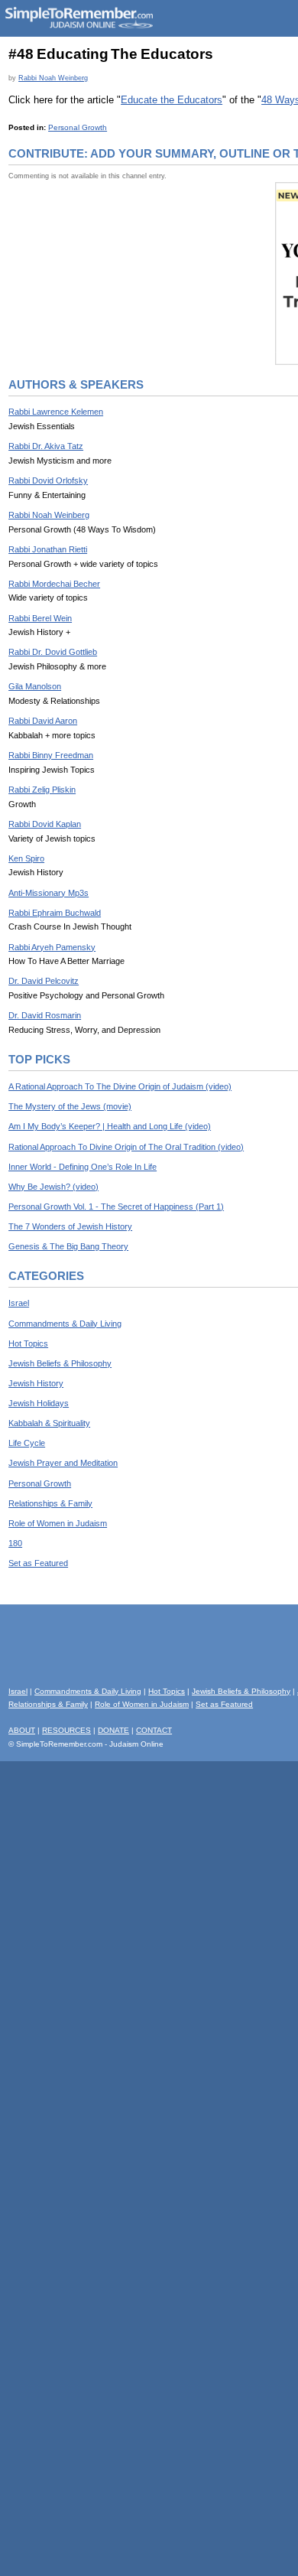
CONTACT (154, 1730)
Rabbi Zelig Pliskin (42, 790)
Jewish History (36, 1383)
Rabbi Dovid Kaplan (45, 824)
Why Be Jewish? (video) (53, 1187)
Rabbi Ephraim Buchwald (55, 913)
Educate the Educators (172, 100)
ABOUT (22, 1730)
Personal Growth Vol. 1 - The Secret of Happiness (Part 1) (116, 1207)
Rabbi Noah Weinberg (53, 78)
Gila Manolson (35, 686)
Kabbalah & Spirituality (49, 1423)
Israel (19, 1303)
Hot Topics (28, 1343)
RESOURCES (66, 1730)
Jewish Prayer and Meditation (63, 1463)
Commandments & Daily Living (65, 1324)
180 (15, 1543)
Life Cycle (27, 1443)
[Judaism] (79, 26)
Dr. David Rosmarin (45, 1015)
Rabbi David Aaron (43, 721)
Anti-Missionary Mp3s (49, 893)
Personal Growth (78, 127)
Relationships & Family (50, 1503)
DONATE (113, 1730)
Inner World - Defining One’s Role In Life (83, 1167)
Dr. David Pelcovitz (44, 981)
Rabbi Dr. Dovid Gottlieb (53, 652)
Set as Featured (38, 1563)
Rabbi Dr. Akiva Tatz (46, 446)
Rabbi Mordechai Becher (54, 584)
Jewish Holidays (39, 1403)
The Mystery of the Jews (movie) (70, 1106)
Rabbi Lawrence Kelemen (56, 412)
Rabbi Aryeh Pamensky (52, 947)
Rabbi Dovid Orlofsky (48, 480)
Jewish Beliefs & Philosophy (60, 1363)
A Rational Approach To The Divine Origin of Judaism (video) (120, 1086)
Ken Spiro (26, 858)
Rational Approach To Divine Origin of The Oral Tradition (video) (126, 1147)
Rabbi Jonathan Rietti (48, 549)
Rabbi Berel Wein (40, 618)
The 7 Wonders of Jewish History (70, 1226)
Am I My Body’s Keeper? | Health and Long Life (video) (110, 1126)
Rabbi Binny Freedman (51, 755)
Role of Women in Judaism (58, 1523)
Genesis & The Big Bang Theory (68, 1246)
